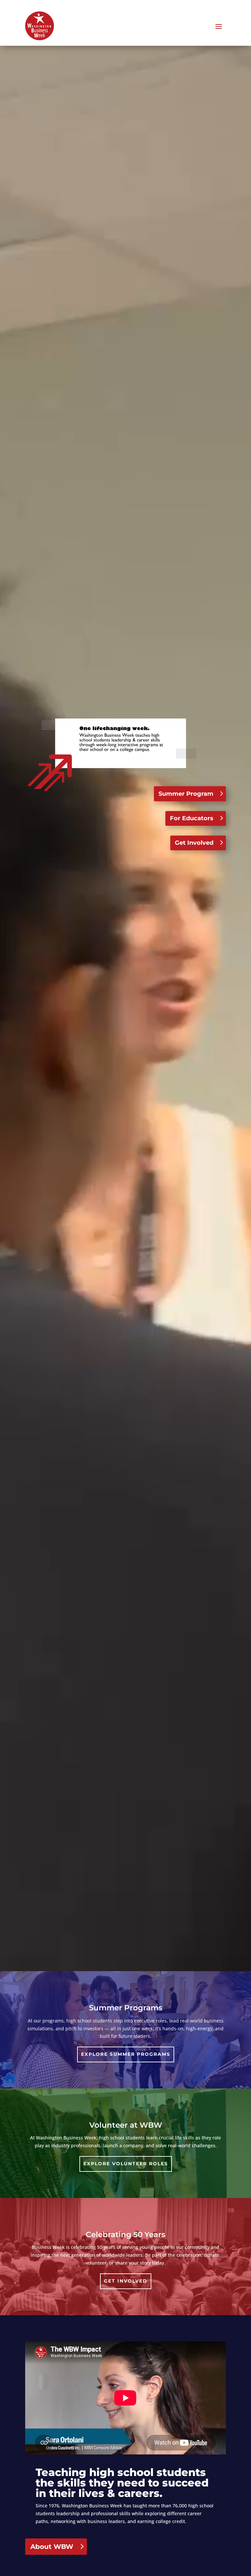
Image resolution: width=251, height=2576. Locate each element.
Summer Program (186, 794)
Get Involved (194, 843)
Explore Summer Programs (126, 2054)
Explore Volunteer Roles (126, 2164)
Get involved (126, 2281)
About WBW (52, 2547)
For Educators (192, 818)
